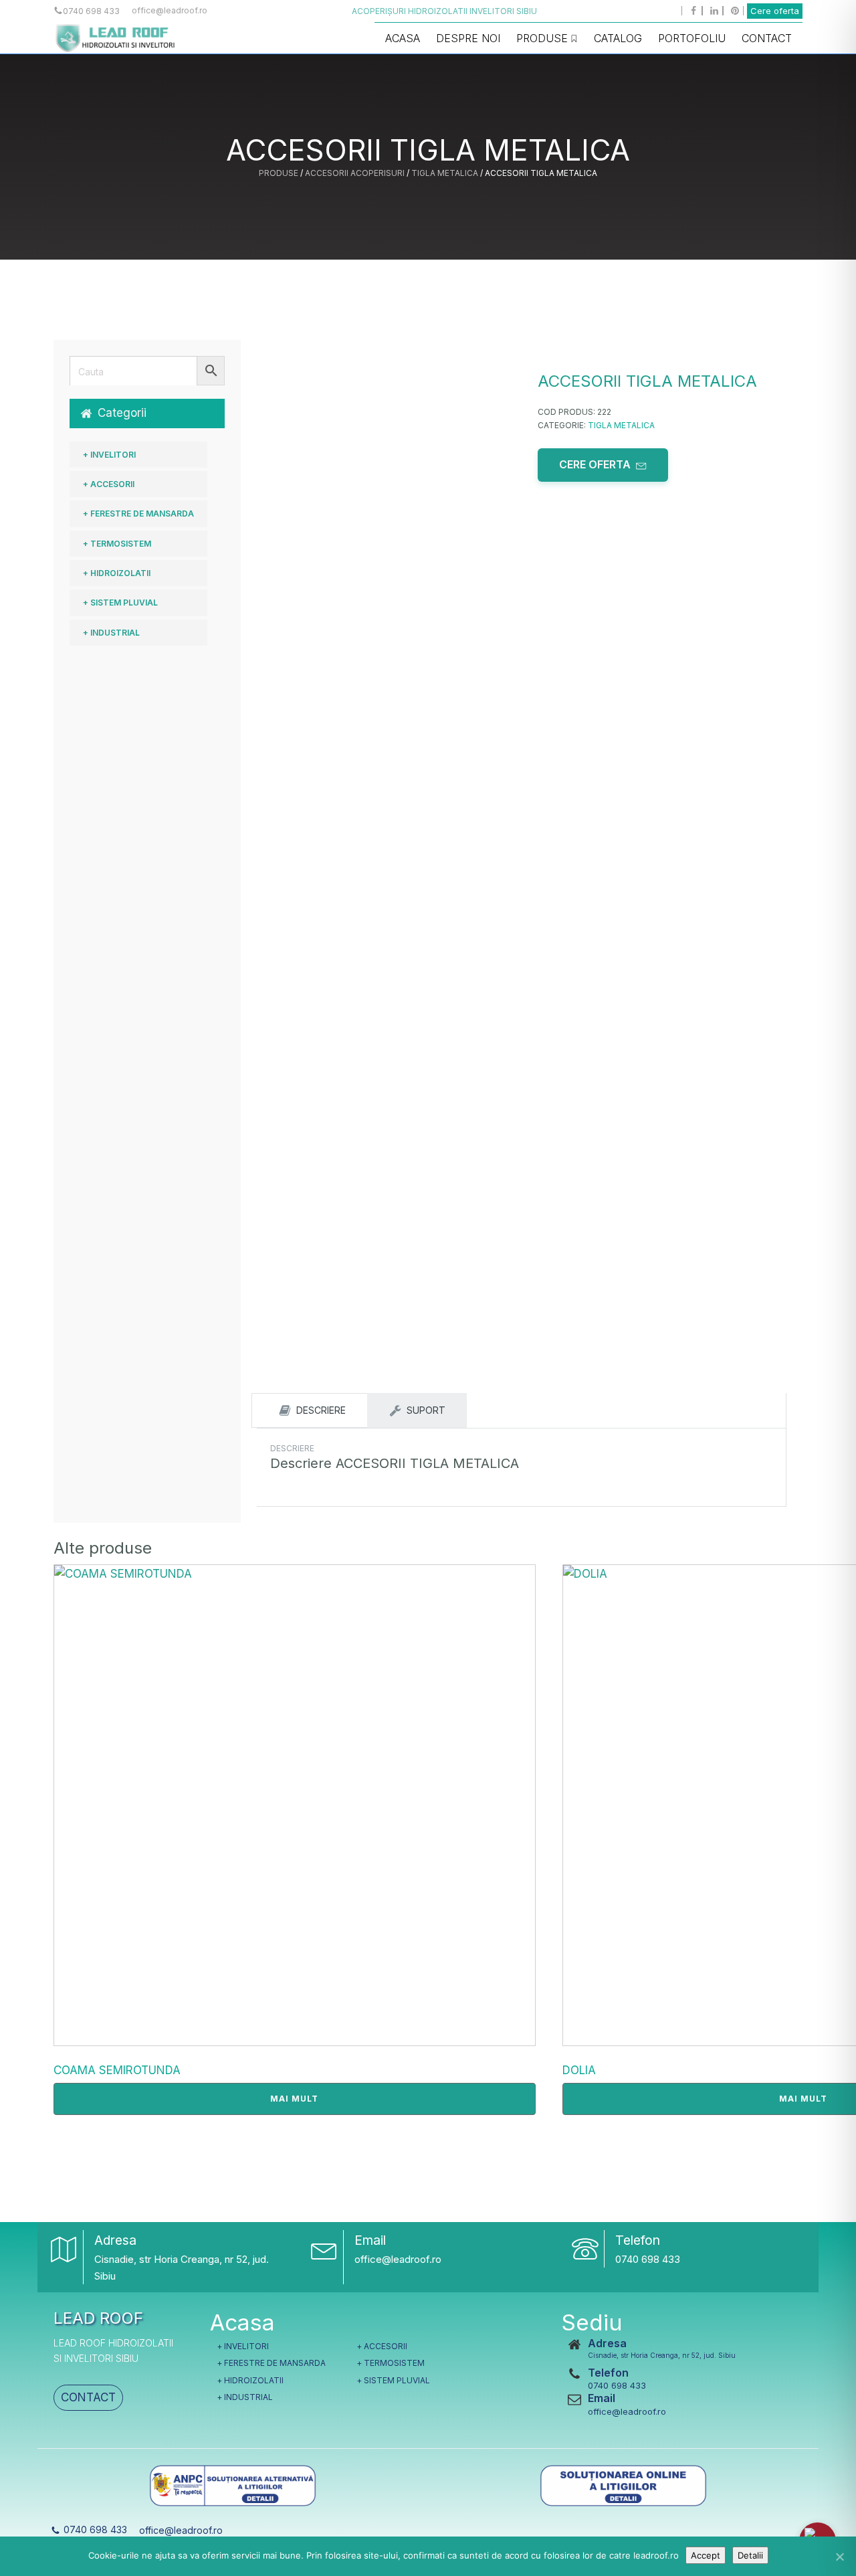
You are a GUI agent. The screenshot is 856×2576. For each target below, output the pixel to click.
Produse (542, 38)
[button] (147, 413)
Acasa (403, 38)
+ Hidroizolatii (117, 573)
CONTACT (88, 2397)
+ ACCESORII (109, 484)
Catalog (618, 38)
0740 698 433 (648, 2259)
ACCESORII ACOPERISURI (355, 173)
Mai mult (294, 2099)
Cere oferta (775, 11)
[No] (839, 2557)
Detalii (750, 2555)
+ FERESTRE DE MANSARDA (138, 514)
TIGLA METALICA (445, 173)
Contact (767, 38)
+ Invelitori (109, 455)
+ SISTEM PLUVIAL (120, 603)
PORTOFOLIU (692, 38)
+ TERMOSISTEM (117, 544)
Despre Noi (468, 38)
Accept (706, 2555)
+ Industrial (111, 633)
